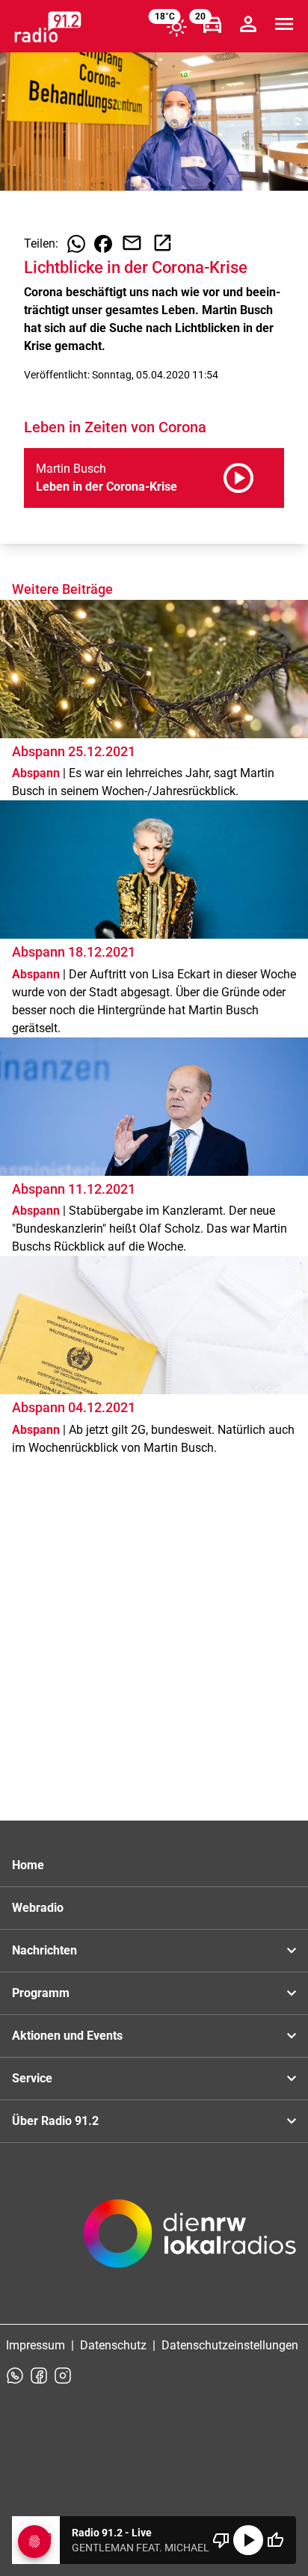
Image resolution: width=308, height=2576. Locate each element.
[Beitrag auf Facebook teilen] (103, 244)
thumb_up (275, 2540)
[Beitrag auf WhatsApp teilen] (76, 244)
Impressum (36, 2345)
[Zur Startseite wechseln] (48, 27)
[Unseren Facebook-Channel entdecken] (39, 2376)
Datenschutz (113, 2345)
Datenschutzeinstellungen (230, 2345)
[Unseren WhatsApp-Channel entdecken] (15, 2376)
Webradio (38, 1908)
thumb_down (221, 2540)
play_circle (248, 2540)
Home (28, 1865)
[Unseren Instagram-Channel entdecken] (63, 2376)
